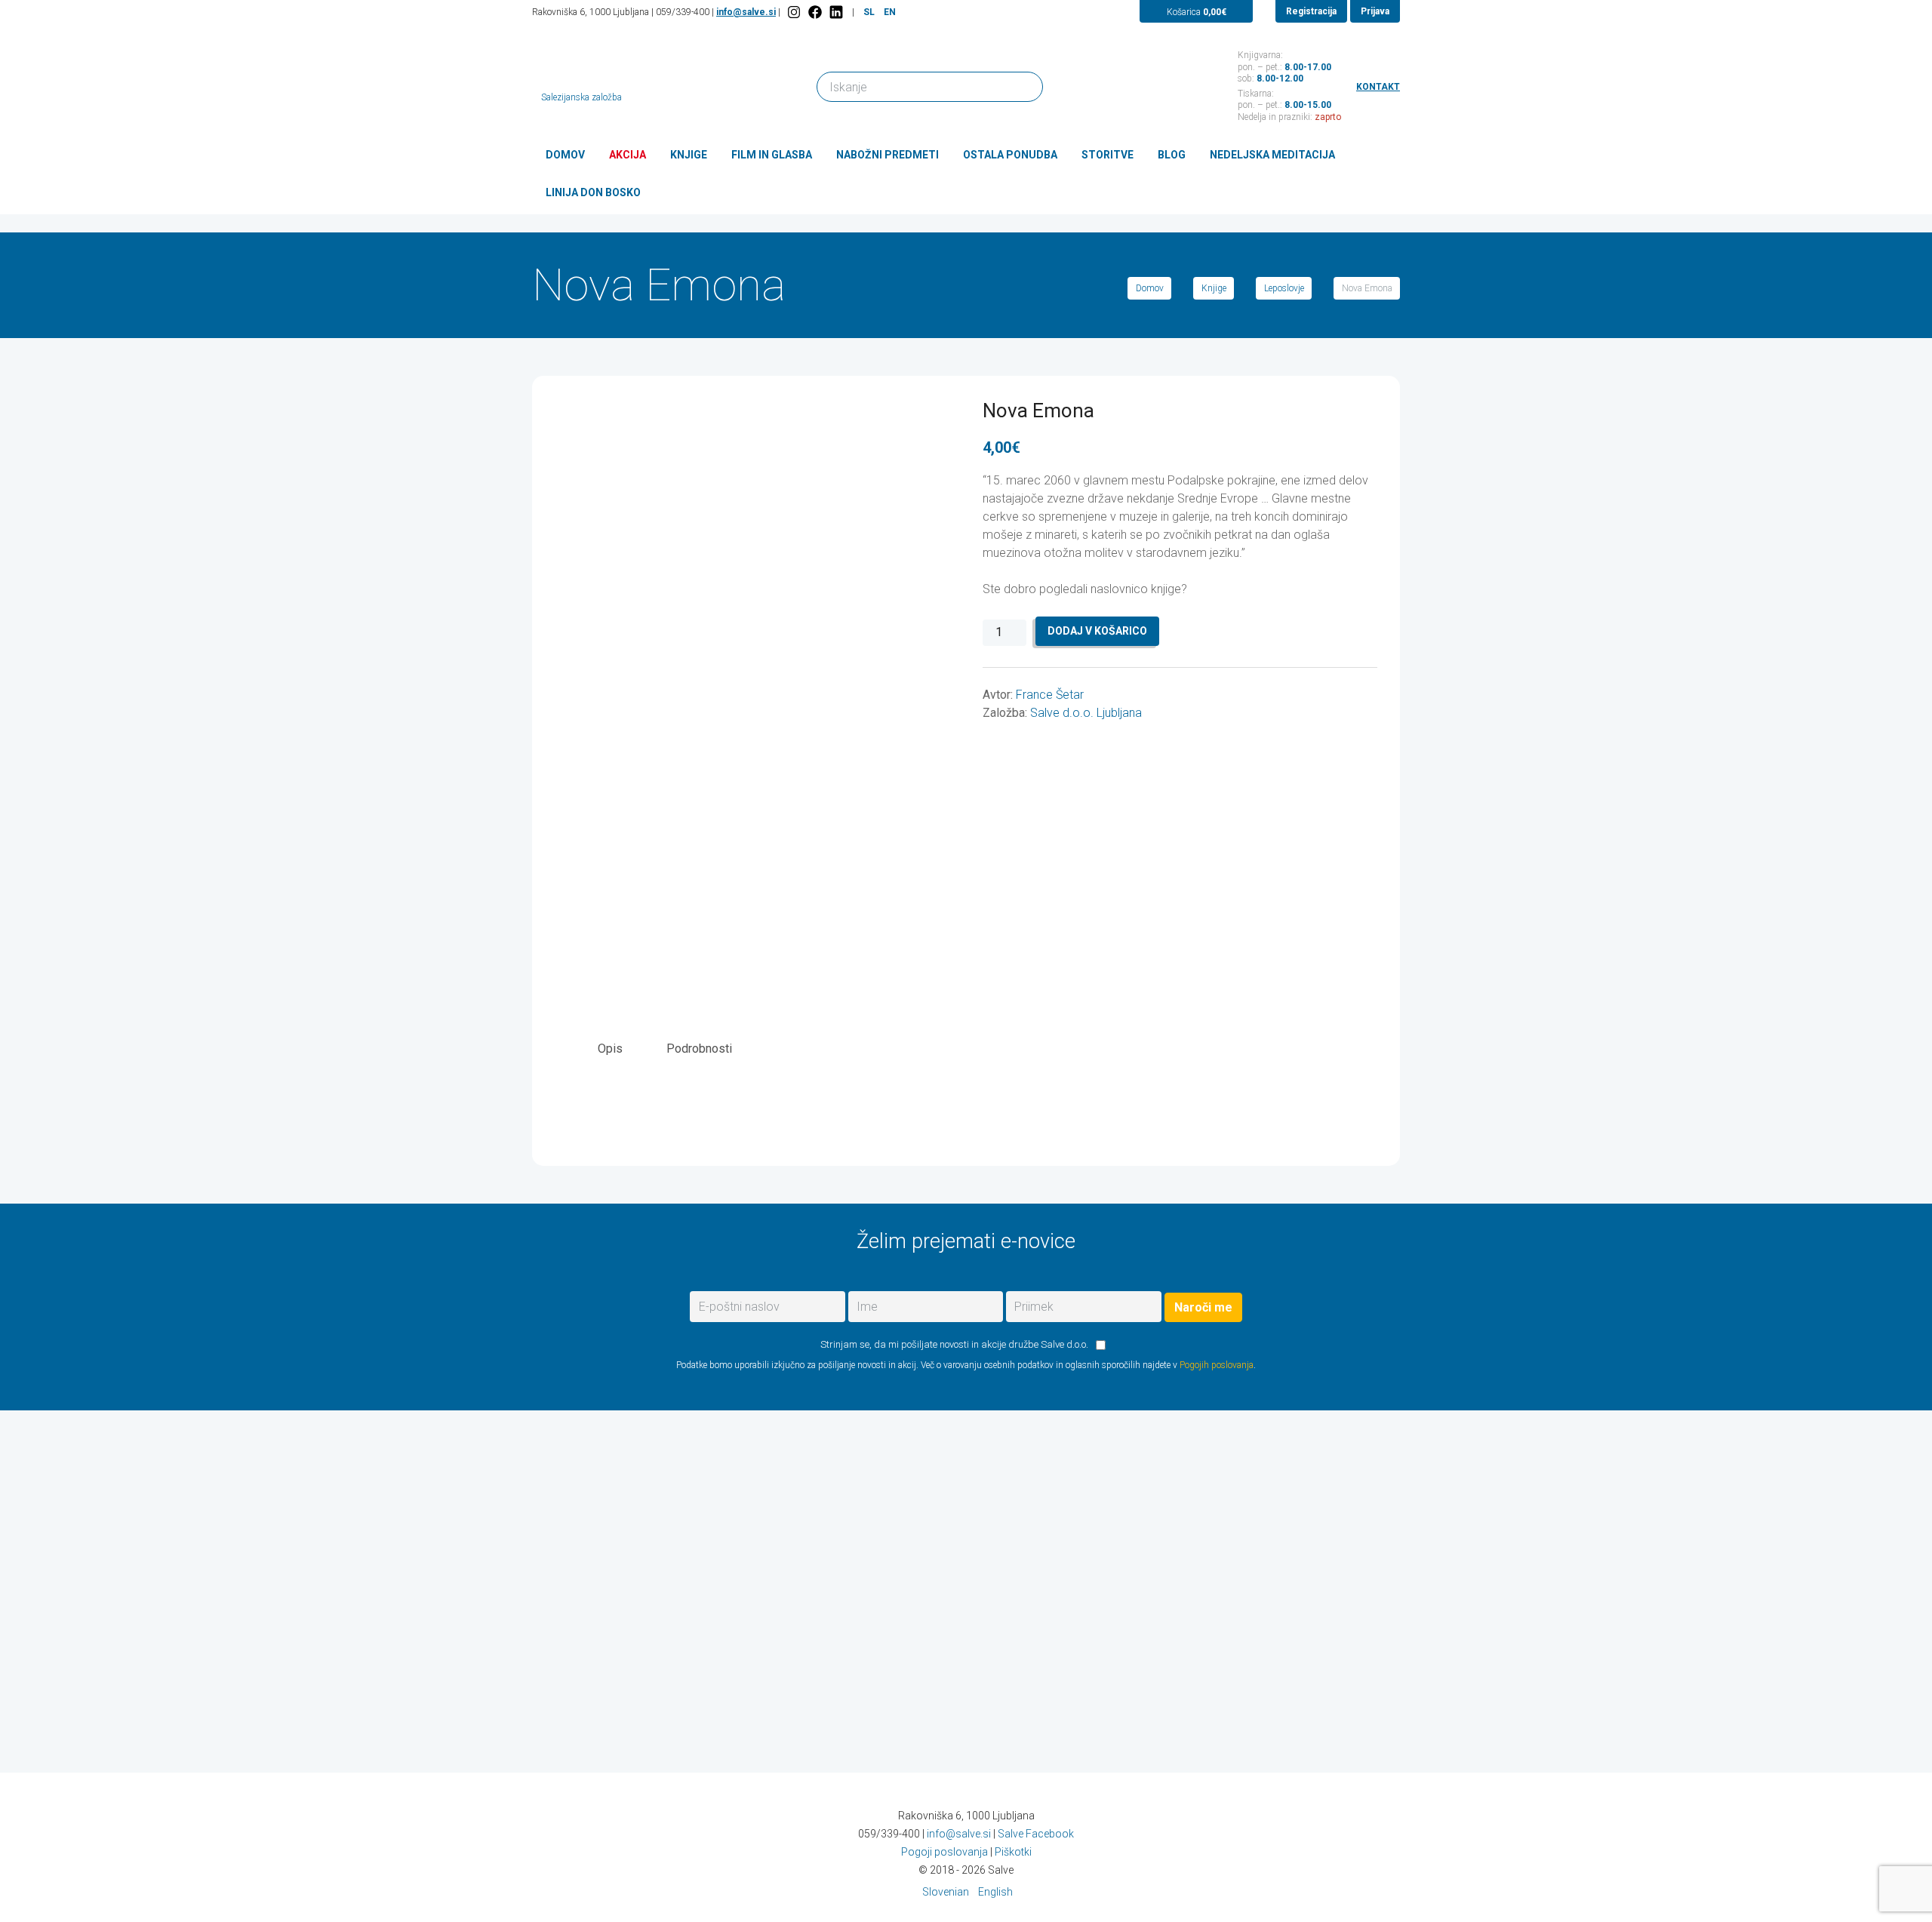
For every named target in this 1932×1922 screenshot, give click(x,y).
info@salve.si (746, 12)
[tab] (610, 1049)
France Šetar (1050, 695)
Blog (1172, 155)
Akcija (628, 155)
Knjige (689, 155)
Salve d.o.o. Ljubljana (1086, 713)
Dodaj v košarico (1097, 631)
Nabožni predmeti (888, 155)
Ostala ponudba (1010, 155)
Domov (565, 155)
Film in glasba (772, 155)
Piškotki (1013, 1852)
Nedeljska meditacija (1272, 155)
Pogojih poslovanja (1217, 1365)
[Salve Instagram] (794, 12)
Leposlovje (1284, 288)
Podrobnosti (699, 1049)
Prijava (1375, 11)
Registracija (1311, 11)
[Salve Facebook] (815, 12)
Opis (610, 1049)
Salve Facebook (1036, 1834)
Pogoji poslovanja (944, 1852)
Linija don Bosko (593, 192)
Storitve (1108, 155)
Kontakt (1378, 87)
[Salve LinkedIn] (836, 12)
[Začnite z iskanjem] (1025, 86)
